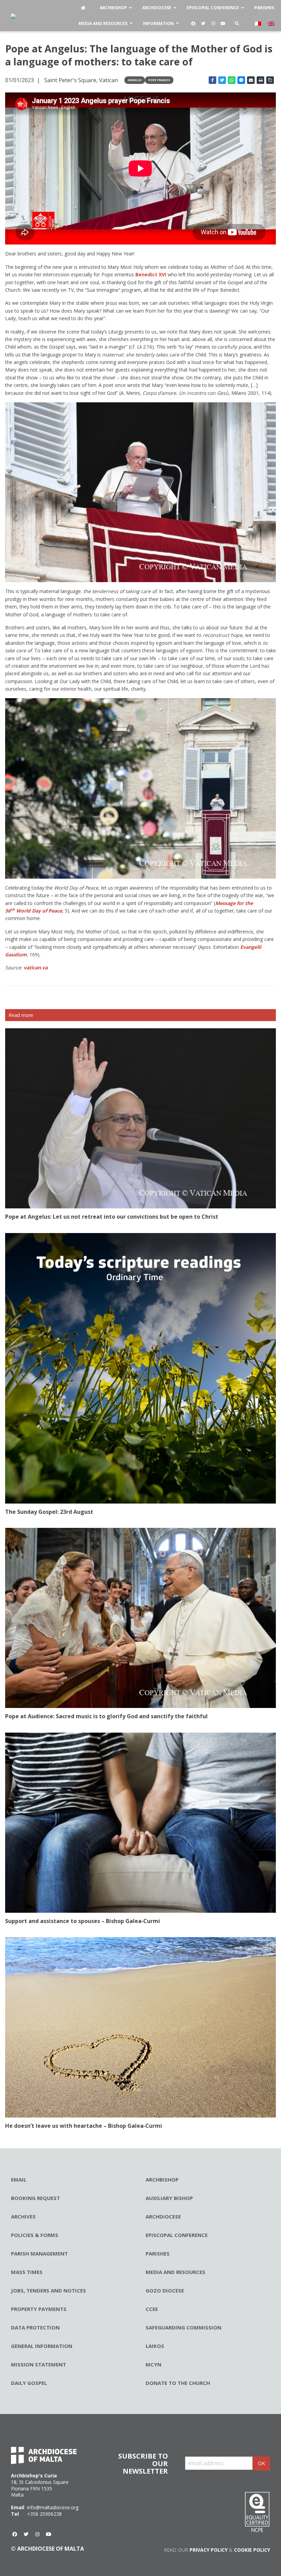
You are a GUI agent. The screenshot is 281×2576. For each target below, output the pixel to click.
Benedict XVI (151, 274)
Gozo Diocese (165, 2290)
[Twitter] (203, 24)
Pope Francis (159, 80)
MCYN (154, 2364)
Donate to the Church (178, 2383)
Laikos (155, 2346)
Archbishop (162, 2179)
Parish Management (39, 2253)
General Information (42, 2346)
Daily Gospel (29, 2383)
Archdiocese (163, 2216)
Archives (23, 2216)
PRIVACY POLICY (209, 2550)
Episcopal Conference (177, 2235)
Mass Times (27, 2272)
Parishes (158, 2253)
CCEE (152, 2309)
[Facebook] (193, 24)
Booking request (35, 2198)
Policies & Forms (35, 2235)
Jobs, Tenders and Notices (48, 2290)
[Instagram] (213, 24)
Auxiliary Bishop (169, 2198)
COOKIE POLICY (252, 2550)
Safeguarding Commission (184, 2327)
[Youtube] (223, 24)
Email (19, 2179)
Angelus (135, 80)
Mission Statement (39, 2364)
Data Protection (35, 2327)
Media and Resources (175, 2272)
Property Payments (39, 2309)
